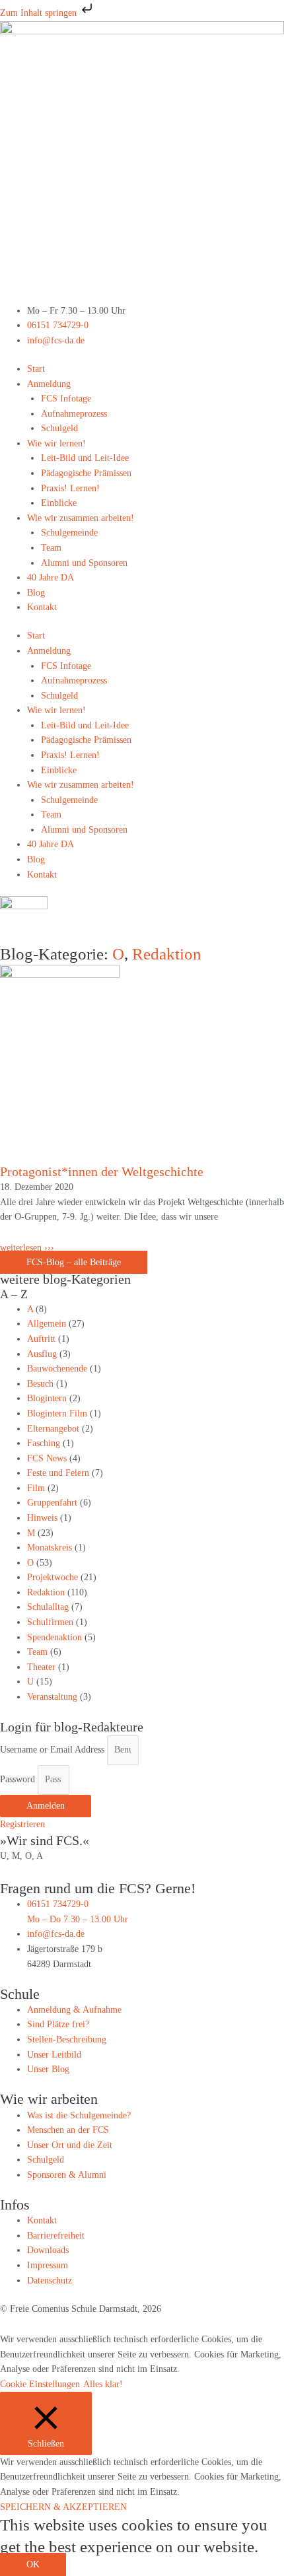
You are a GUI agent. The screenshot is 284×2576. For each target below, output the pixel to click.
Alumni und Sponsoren (84, 563)
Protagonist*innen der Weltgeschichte (102, 1171)
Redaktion (167, 954)
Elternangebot (53, 1429)
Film (36, 1488)
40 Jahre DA (51, 577)
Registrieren (22, 1824)
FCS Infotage (66, 399)
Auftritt (41, 1339)
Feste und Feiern (58, 1473)
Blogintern (47, 1398)
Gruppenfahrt (52, 1503)
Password (18, 1779)
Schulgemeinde (69, 533)
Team (51, 548)
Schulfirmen (50, 1622)
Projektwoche (53, 1577)
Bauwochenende (57, 1369)
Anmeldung (49, 384)
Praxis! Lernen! (70, 488)
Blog (36, 593)
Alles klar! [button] (103, 2384)
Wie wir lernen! (56, 443)
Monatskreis (50, 1548)
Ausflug (42, 1354)
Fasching (44, 1443)
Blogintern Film (57, 1413)
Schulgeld (59, 428)
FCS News (47, 1458)
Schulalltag (48, 1607)
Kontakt (42, 607)
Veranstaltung (52, 1697)
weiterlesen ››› (27, 1248)
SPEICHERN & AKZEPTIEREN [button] (63, 2507)
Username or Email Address (52, 1750)
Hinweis (42, 1518)
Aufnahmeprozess (74, 414)
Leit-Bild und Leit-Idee (85, 458)
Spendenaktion (54, 1637)
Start (36, 369)
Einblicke (59, 503)
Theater (41, 1667)
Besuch (40, 1384)
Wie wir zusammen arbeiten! (81, 518)
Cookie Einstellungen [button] (40, 2384)
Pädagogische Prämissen (86, 473)
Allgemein (47, 1324)
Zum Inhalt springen (40, 13)
